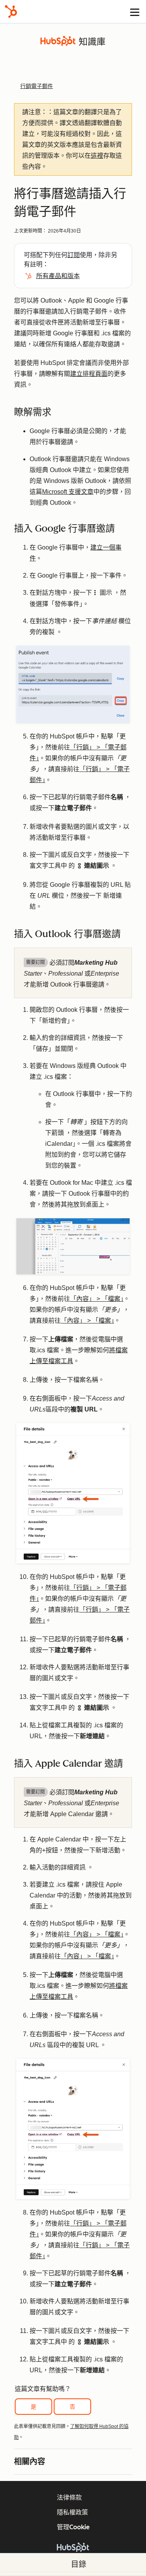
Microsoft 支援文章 (68, 492)
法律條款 (69, 2498)
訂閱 (74, 255)
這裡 (97, 156)
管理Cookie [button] (73, 2527)
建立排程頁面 (89, 374)
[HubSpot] (11, 11)
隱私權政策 (72, 2512)
